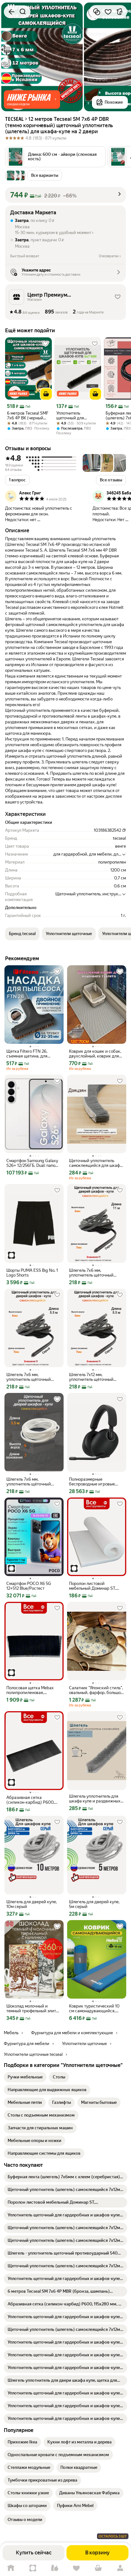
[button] (32, 100)
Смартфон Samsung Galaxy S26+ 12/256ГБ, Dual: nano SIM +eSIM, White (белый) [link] (32, 1163)
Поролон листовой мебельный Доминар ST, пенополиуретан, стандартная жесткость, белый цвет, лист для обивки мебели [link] (93, 1586)
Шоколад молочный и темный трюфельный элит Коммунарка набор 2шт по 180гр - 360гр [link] (32, 2008)
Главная (11, 2568)
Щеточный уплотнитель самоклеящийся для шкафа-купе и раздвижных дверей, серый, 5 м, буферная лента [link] (96, 1163)
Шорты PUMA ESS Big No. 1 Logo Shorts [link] (32, 1273)
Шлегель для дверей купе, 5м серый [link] (94, 1904)
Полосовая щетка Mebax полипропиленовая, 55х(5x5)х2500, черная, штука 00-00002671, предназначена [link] (30, 1690)
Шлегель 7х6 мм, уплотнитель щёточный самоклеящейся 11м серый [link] (95, 1273)
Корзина (98, 2568)
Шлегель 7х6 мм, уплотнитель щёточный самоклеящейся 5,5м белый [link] (33, 1482)
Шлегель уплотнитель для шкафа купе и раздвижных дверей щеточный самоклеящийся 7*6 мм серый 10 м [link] (95, 1799)
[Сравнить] (97, 12)
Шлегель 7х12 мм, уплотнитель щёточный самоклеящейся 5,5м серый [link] (96, 1377)
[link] (25, 2077)
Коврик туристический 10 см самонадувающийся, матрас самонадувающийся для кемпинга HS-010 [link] (96, 2008)
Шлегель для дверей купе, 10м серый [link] (32, 1904)
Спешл (33, 2568)
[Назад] (11, 12)
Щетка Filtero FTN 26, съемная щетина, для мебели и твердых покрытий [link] (27, 1054)
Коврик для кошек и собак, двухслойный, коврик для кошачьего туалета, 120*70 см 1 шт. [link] (95, 1054)
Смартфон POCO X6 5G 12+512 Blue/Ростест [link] (29, 1586)
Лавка (55, 2568)
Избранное (76, 2568)
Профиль (120, 2568)
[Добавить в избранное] (108, 12)
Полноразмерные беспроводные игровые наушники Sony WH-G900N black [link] (96, 1482)
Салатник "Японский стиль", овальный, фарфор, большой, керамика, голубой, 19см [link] (97, 1690)
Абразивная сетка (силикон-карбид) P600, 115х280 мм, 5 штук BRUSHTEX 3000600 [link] (30, 1800)
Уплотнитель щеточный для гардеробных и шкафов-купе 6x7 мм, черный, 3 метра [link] (77, 416)
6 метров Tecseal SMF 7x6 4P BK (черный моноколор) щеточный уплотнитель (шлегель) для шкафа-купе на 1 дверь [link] (28, 416)
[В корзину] (46, 394)
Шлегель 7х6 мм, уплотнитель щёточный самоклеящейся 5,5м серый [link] (33, 1377)
